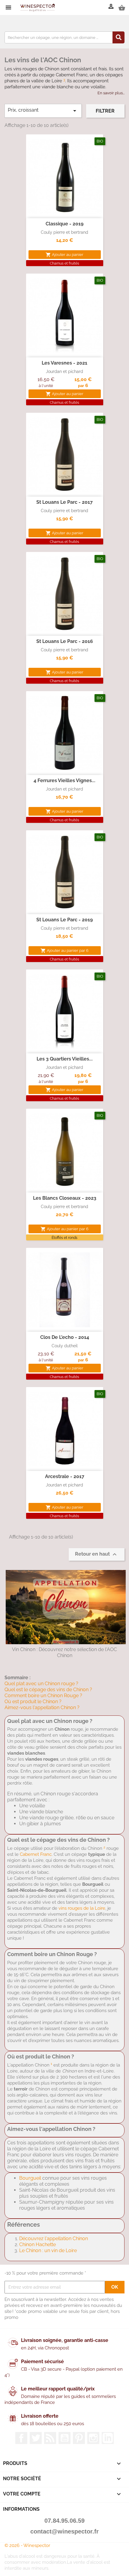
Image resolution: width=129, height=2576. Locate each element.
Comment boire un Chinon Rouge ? (43, 1696)
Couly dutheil (65, 1346)
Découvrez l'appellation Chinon (54, 2239)
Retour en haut (97, 1554)
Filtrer (105, 111)
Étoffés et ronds (64, 1238)
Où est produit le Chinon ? (33, 1702)
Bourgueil (30, 2178)
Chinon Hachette (37, 2244)
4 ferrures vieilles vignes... (64, 780)
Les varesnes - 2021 (64, 363)
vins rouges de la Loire (82, 1908)
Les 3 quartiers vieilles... (65, 1059)
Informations (21, 2509)
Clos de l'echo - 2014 (65, 1337)
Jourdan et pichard (64, 371)
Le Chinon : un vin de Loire (48, 2250)
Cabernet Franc (36, 1854)
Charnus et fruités (64, 263)
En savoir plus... (111, 93)
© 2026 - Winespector (27, 2545)
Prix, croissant (43, 111)
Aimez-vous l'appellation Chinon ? (42, 1708)
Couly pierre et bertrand (64, 232)
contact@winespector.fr (64, 2531)
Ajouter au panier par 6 (64, 951)
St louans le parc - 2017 (64, 502)
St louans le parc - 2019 (64, 920)
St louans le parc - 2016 (65, 641)
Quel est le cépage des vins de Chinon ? (48, 1690)
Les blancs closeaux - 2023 (65, 1198)
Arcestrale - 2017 (65, 1476)
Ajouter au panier (64, 255)
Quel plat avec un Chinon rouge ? (41, 1684)
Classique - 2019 (64, 224)
